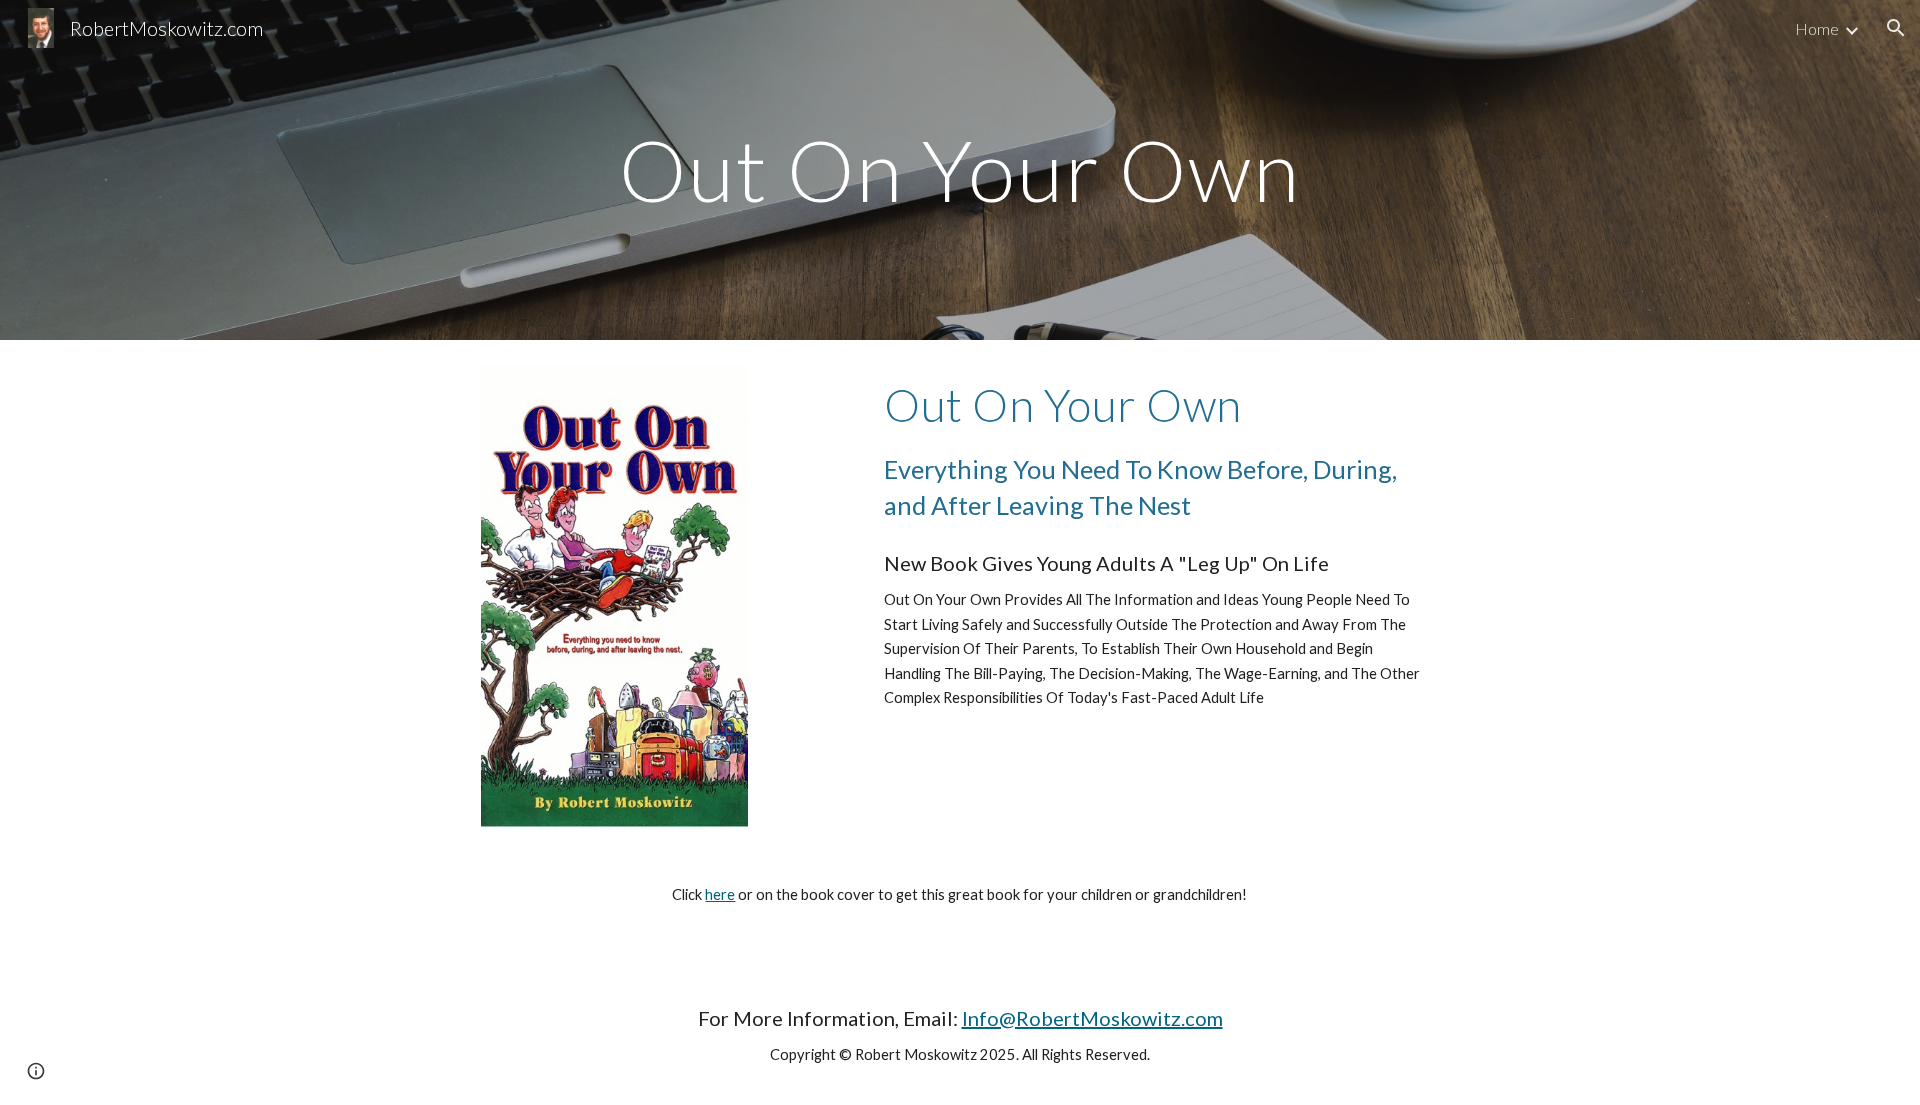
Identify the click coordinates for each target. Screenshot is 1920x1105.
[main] (960, 169)
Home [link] (1817, 28)
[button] (1896, 28)
